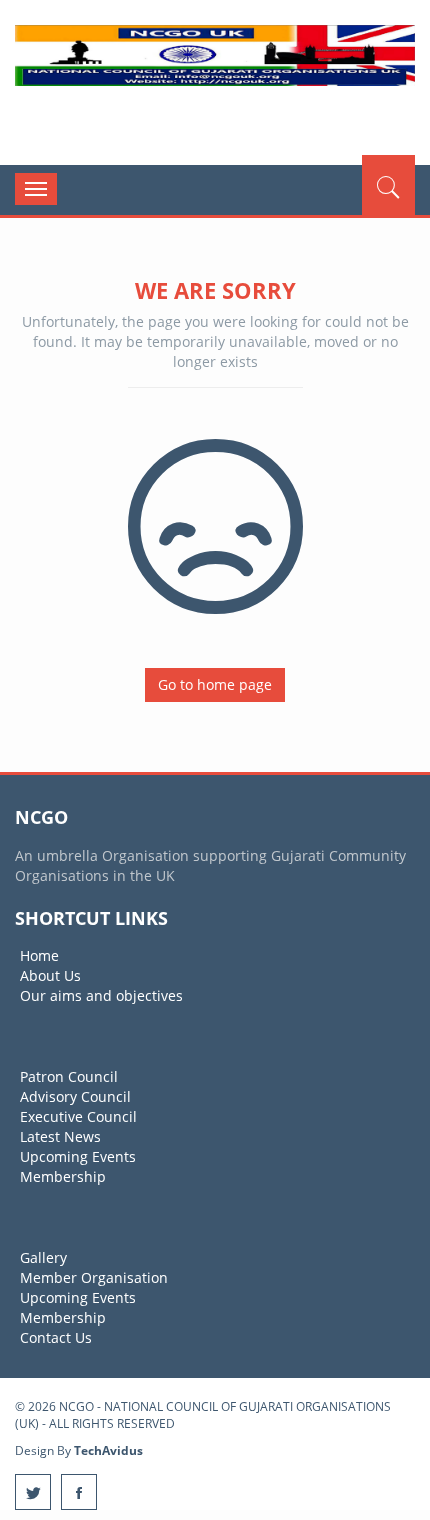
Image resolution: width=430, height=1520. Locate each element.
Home (39, 955)
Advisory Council (75, 1096)
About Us (50, 975)
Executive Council (78, 1116)
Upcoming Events (78, 1156)
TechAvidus (108, 1450)
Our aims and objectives (101, 995)
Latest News (60, 1136)
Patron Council (69, 1076)
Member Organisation (94, 1277)
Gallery (43, 1257)
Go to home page (215, 684)
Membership (63, 1176)
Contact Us (56, 1337)
